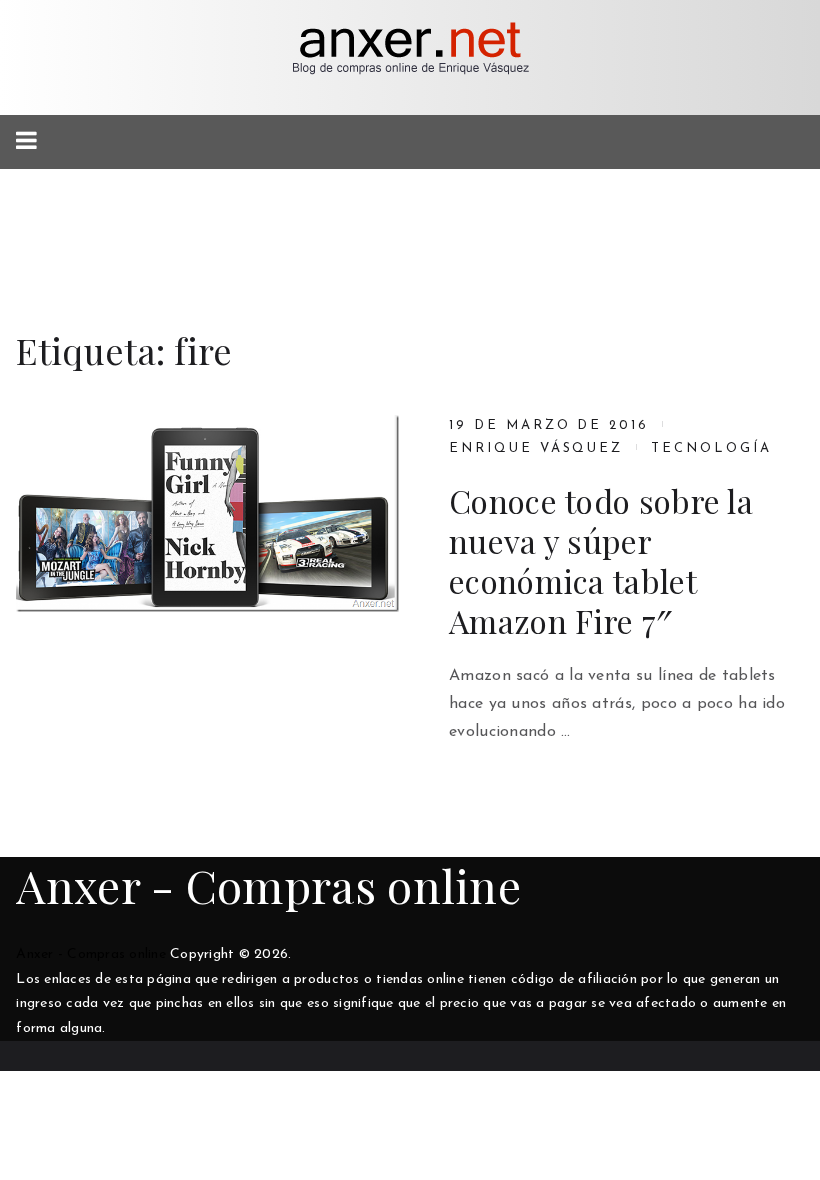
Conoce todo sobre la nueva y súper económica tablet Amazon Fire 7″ (601, 561)
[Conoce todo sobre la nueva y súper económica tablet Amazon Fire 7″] (207, 513)
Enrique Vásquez (536, 448)
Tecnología (711, 448)
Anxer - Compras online (268, 885)
